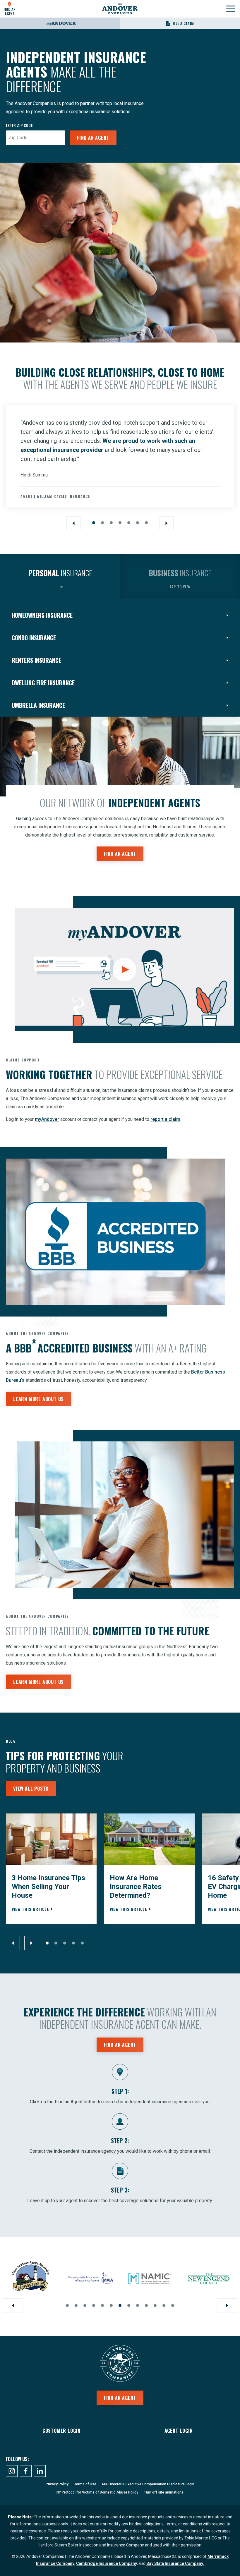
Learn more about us (38, 1399)
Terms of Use (85, 2484)
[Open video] (124, 970)
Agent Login (179, 2431)
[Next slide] (167, 523)
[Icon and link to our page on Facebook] (26, 2471)
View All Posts (31, 1789)
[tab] (60, 576)
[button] (94, 523)
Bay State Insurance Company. (175, 2563)
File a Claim (184, 23)
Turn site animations (164, 2492)
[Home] (120, 9)
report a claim (165, 1119)
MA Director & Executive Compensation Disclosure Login (148, 2484)
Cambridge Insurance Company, (107, 2563)
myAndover (47, 1119)
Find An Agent (10, 11)
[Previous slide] (73, 523)
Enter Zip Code (19, 125)
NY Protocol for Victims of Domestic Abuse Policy (97, 2492)
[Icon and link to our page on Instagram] (12, 2471)
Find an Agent (93, 138)
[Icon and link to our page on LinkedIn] (40, 2471)
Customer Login (61, 2431)
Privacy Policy (57, 2484)
